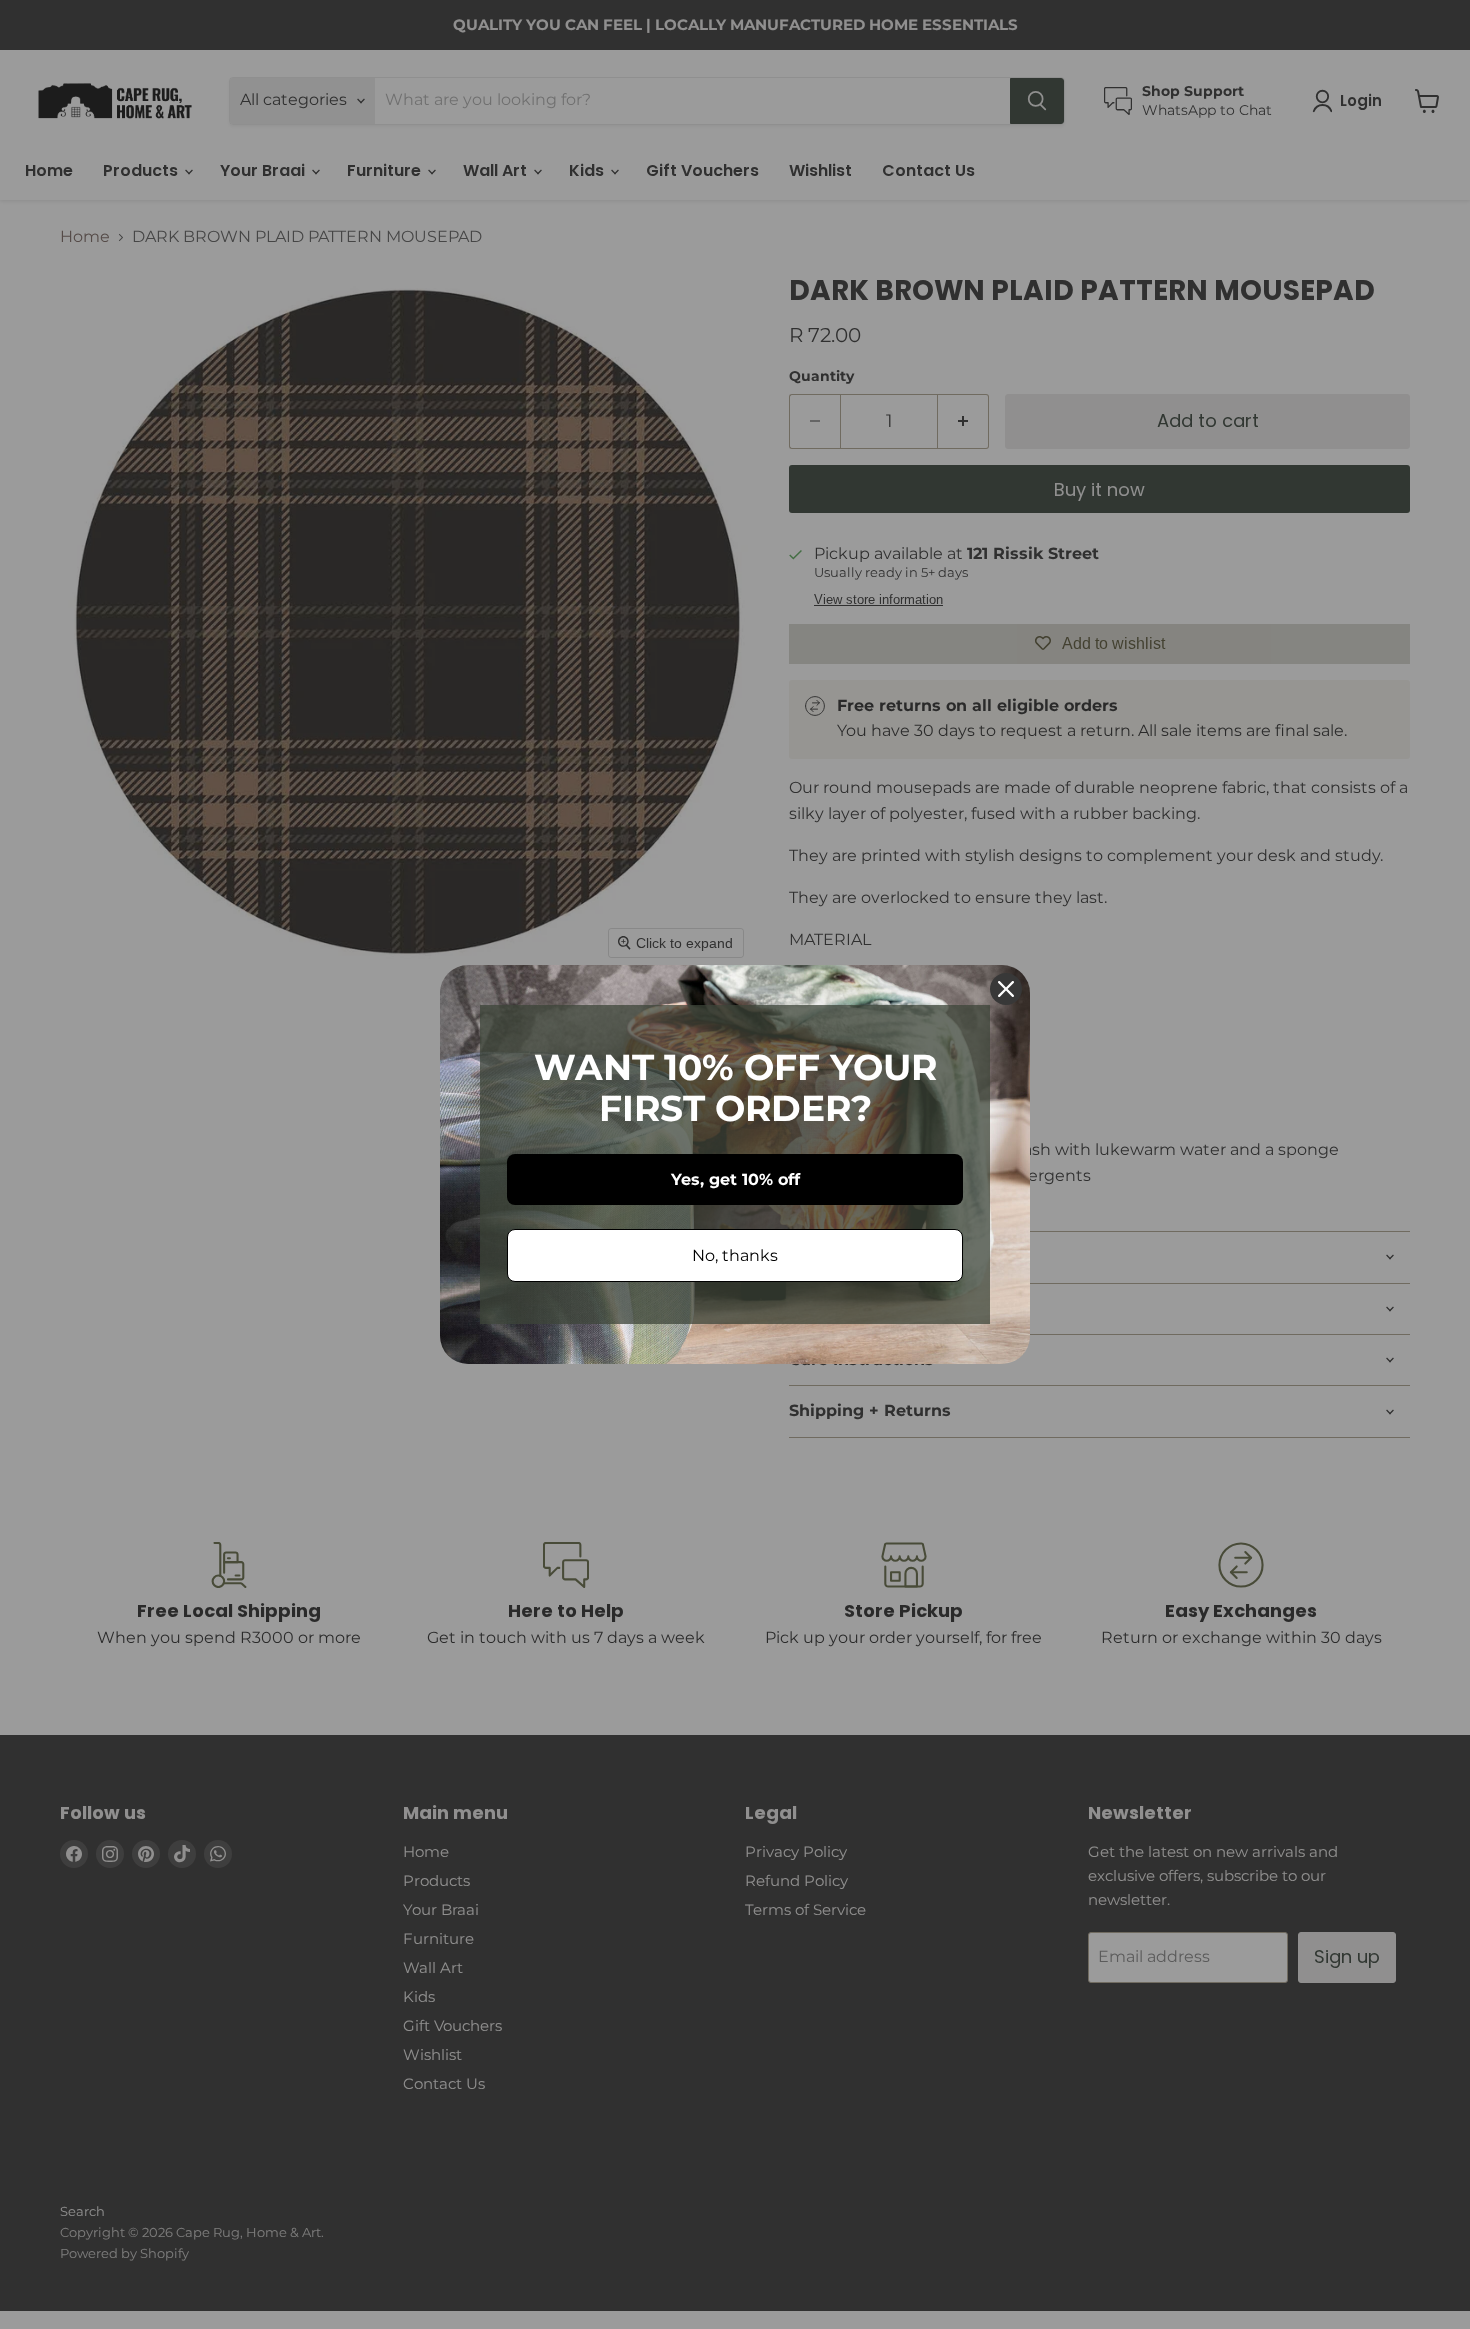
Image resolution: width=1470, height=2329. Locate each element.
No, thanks (735, 1255)
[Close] (1006, 989)
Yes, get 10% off (735, 1179)
